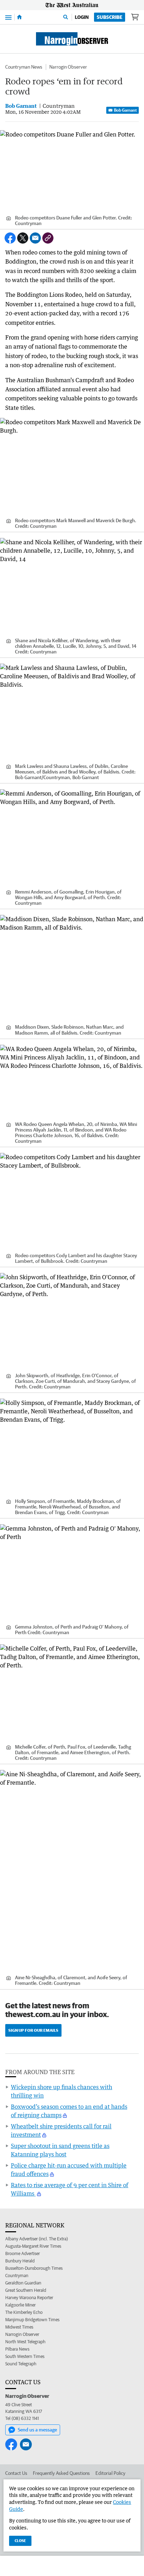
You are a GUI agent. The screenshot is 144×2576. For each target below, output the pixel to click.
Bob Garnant (125, 110)
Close (20, 2540)
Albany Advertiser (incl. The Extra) (37, 2239)
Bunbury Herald (20, 2261)
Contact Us (16, 2473)
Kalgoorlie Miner (20, 2305)
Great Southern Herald (26, 2290)
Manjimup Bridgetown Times (32, 2320)
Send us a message (37, 2430)
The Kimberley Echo (24, 2312)
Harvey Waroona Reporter (29, 2298)
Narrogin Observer (68, 67)
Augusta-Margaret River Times (33, 2246)
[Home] (19, 17)
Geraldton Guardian (23, 2283)
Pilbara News (17, 2349)
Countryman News (24, 67)
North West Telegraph (25, 2342)
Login (82, 17)
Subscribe (110, 17)
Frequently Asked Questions (61, 2473)
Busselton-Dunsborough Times (34, 2268)
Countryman (17, 2276)
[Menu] (8, 17)
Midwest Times (19, 2327)
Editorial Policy (110, 2473)
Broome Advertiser (23, 2253)
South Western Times (25, 2356)
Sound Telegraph (21, 2364)
